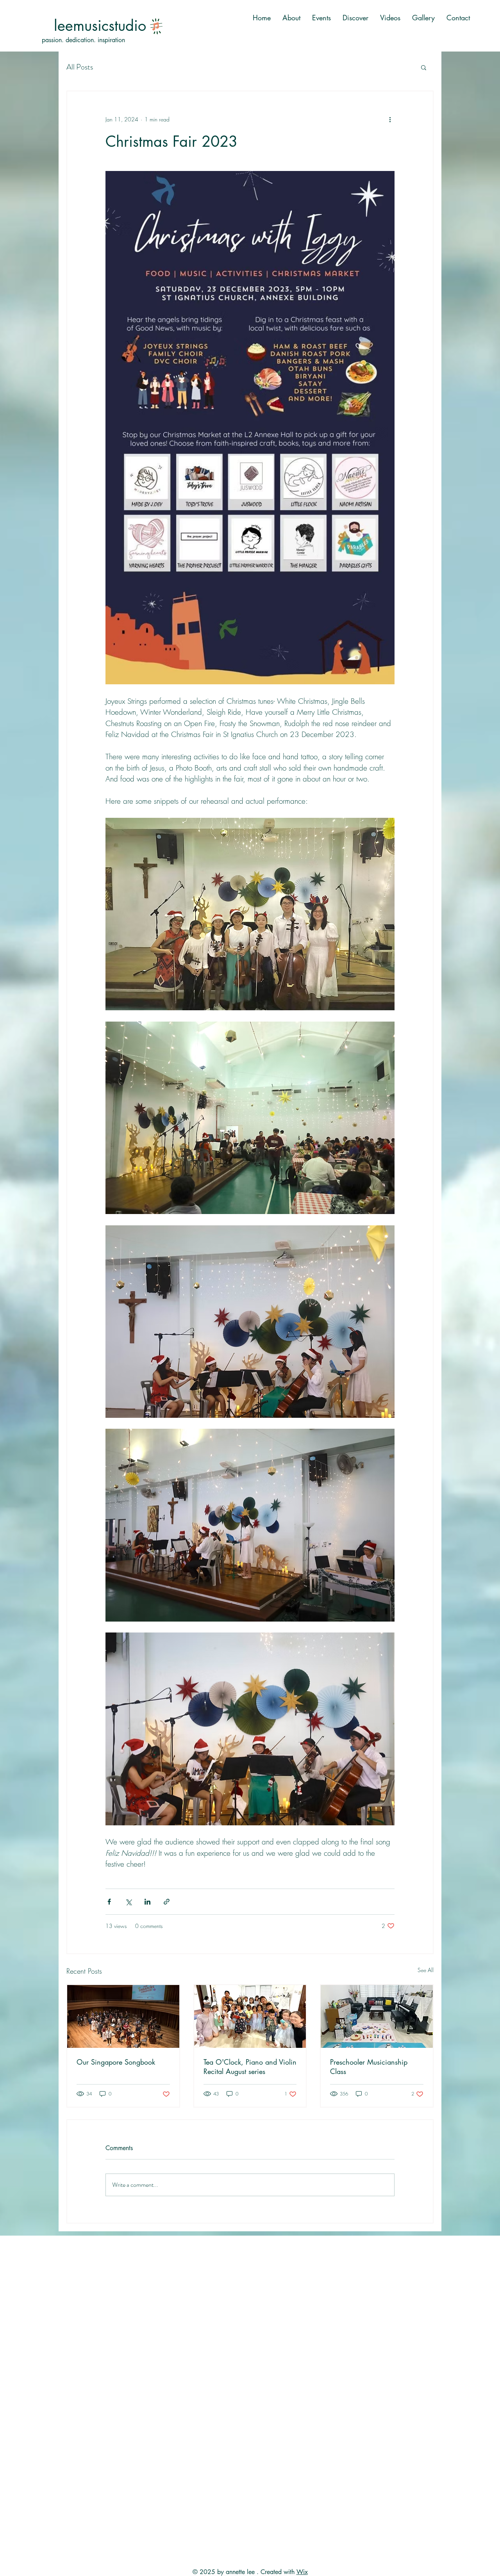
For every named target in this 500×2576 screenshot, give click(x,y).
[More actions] (390, 119)
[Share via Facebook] (109, 1902)
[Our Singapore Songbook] (123, 2016)
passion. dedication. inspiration (83, 40)
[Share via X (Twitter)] (128, 1902)
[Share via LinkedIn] (147, 1902)
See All (426, 1970)
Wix (302, 2572)
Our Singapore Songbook (116, 2062)
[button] (424, 67)
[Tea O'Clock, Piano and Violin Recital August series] (250, 2016)
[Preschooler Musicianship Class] (377, 2016)
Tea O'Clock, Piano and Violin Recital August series (250, 2067)
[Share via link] (167, 1902)
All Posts (80, 67)
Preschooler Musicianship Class (369, 2067)
